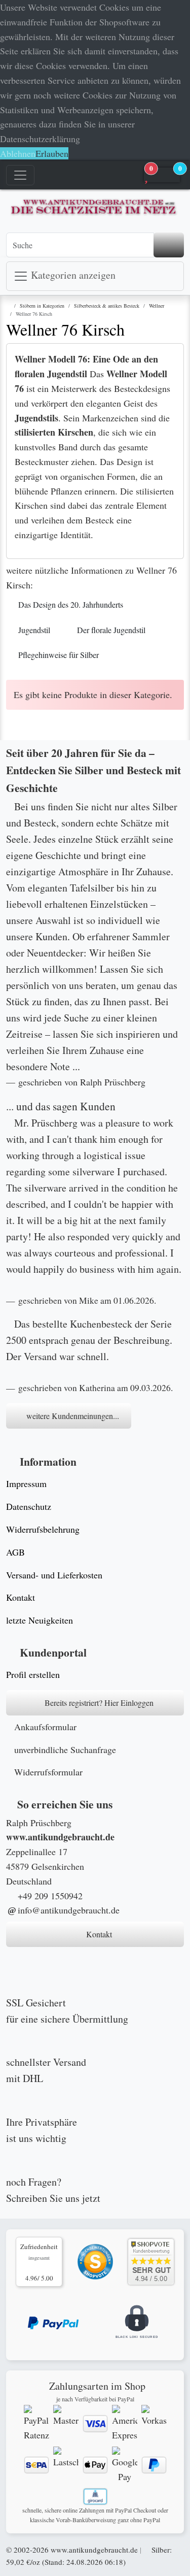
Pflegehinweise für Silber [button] (59, 655)
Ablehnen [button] (18, 153)
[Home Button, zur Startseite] (67, 175)
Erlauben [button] (52, 153)
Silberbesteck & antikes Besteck (107, 306)
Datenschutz (29, 1506)
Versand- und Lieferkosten (54, 1575)
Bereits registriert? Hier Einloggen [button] (98, 1703)
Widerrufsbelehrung (43, 1529)
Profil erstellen (33, 1674)
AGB (15, 1552)
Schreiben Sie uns (43, 2198)
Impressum (26, 1483)
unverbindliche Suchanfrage (65, 1749)
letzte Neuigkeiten (40, 1620)
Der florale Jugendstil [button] (111, 630)
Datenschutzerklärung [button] (40, 139)
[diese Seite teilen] (111, 175)
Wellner (157, 306)
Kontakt (21, 1597)
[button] (162, 175)
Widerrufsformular (48, 1772)
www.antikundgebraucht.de (94, 2550)
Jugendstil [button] (34, 630)
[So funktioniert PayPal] (53, 2322)
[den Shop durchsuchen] (169, 245)
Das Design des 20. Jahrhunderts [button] (71, 604)
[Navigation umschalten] (20, 175)
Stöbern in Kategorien (42, 306)
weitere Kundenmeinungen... (72, 1416)
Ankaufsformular (45, 1727)
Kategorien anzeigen (72, 275)
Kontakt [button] (98, 1934)
